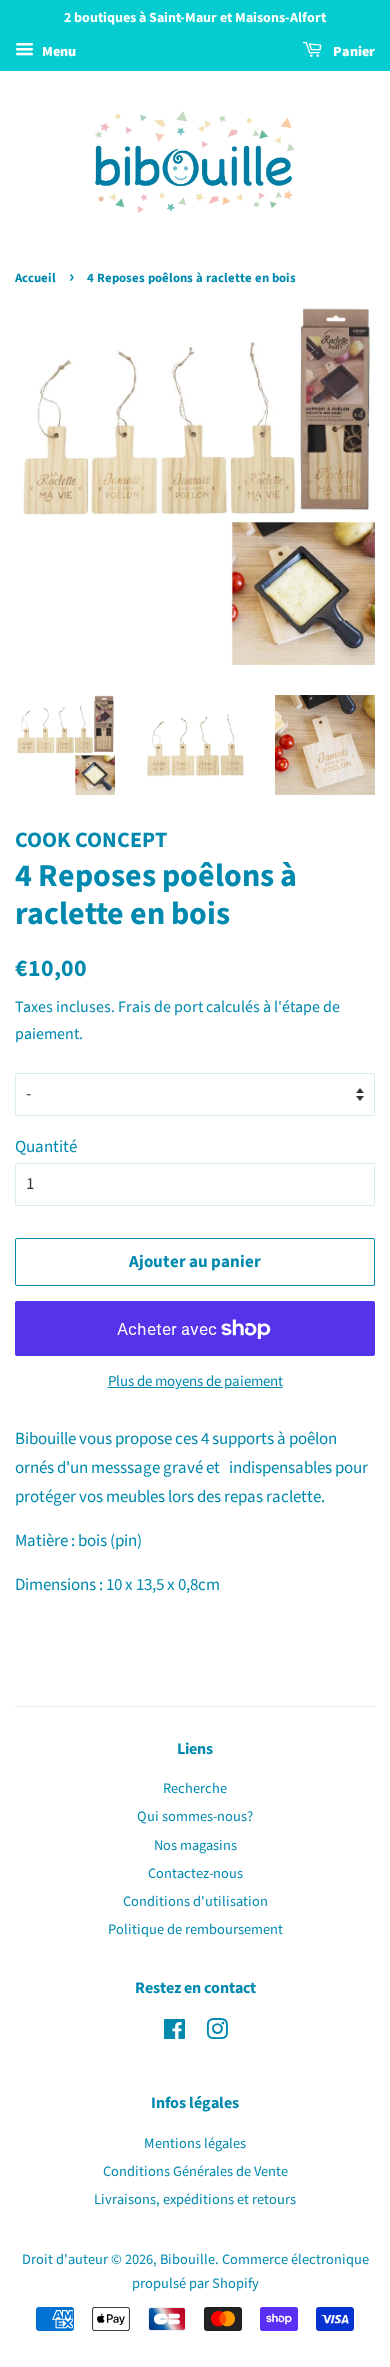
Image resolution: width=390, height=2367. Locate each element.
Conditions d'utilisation (195, 1901)
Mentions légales (195, 2143)
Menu (57, 52)
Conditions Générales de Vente (195, 2171)
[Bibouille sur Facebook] (174, 2033)
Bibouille (187, 2259)
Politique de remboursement (195, 1929)
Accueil (35, 278)
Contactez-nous (195, 1873)
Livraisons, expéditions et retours (195, 2199)
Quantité (46, 1147)
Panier (352, 52)
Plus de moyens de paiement (195, 1381)
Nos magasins (195, 1845)
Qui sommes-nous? (195, 1816)
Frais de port (160, 1007)
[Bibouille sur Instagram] (217, 2033)
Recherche (195, 1788)
